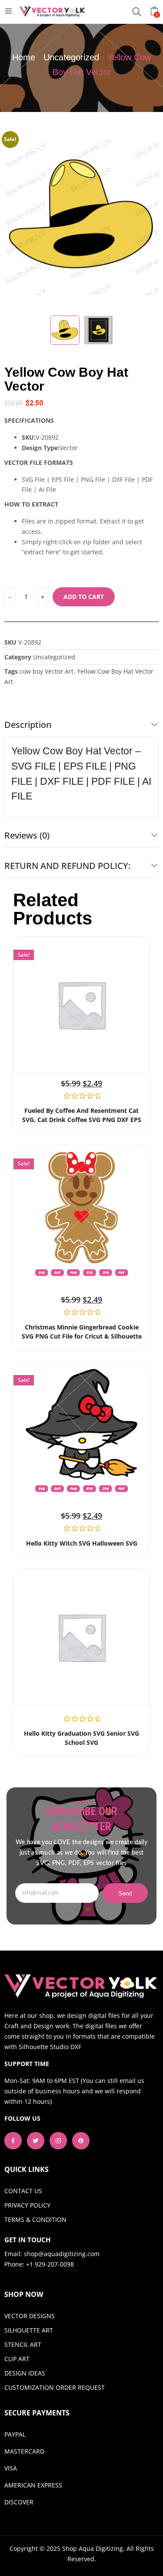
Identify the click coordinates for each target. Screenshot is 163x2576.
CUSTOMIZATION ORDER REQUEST (55, 2387)
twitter (36, 2141)
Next (148, 223)
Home (24, 57)
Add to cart (84, 597)
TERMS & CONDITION (35, 2219)
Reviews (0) (27, 835)
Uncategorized (71, 57)
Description (28, 725)
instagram (58, 2141)
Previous (15, 223)
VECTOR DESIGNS (30, 2316)
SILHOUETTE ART (29, 2330)
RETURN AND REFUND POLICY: (67, 866)
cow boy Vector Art (47, 671)
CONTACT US (23, 2191)
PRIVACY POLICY (27, 2205)
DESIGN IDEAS (25, 2373)
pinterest (81, 2141)
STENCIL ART (23, 2344)
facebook (13, 2141)
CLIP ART (17, 2359)
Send (125, 1893)
